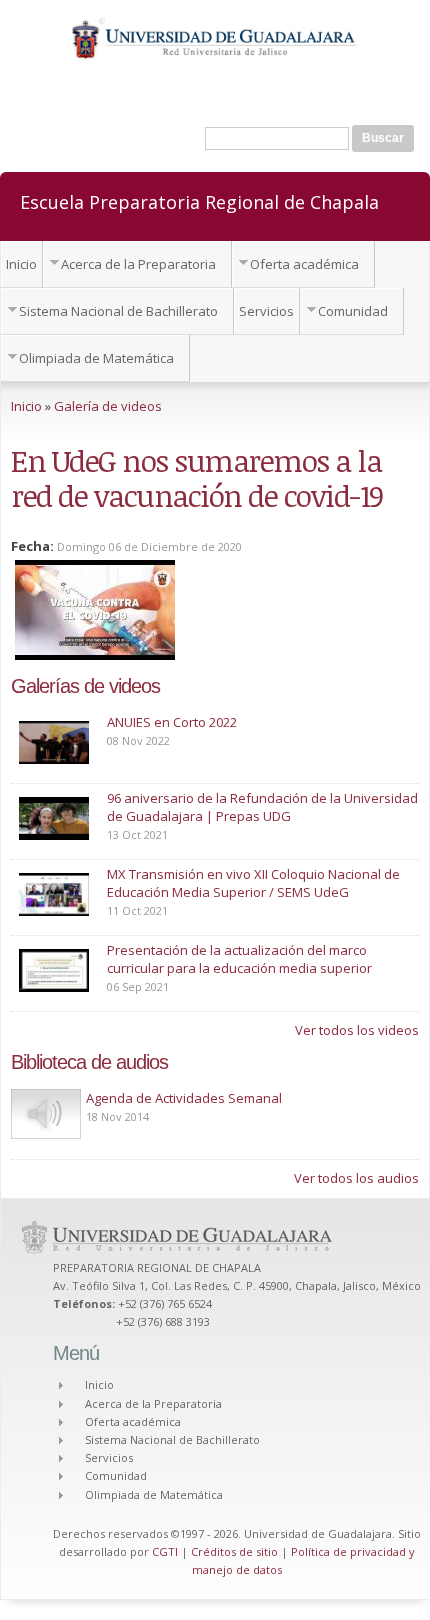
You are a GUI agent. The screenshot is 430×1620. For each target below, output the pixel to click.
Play (46, 1114)
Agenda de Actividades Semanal (184, 1098)
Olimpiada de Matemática (96, 358)
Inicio (21, 264)
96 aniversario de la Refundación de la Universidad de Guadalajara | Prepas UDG (262, 807)
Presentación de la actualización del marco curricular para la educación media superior (239, 959)
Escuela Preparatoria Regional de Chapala (199, 201)
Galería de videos (108, 406)
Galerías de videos (85, 686)
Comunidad (353, 311)
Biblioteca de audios (89, 1062)
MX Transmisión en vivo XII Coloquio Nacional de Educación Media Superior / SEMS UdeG (253, 883)
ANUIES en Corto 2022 (172, 722)
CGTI (165, 1551)
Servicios (266, 311)
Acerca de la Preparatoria (138, 264)
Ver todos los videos (357, 1030)
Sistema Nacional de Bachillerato (118, 311)
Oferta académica (304, 264)
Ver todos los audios (356, 1178)
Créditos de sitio (234, 1551)
